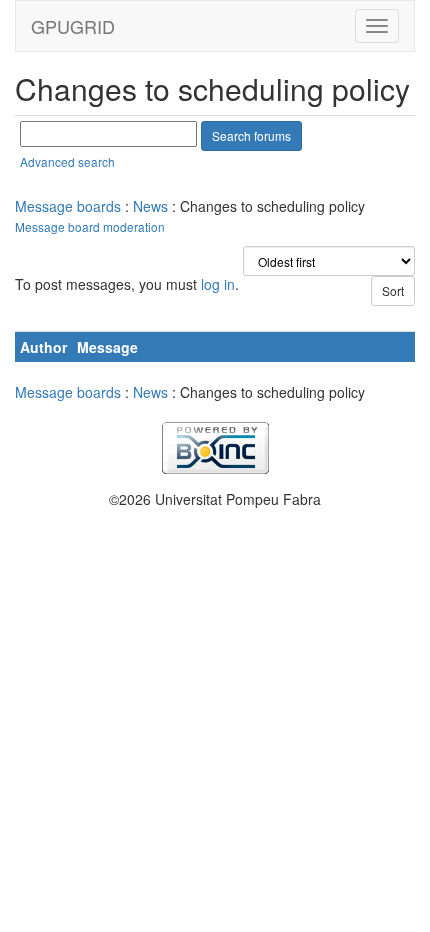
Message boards (68, 206)
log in (218, 284)
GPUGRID (73, 26)
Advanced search (67, 161)
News (150, 206)
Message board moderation (90, 226)
